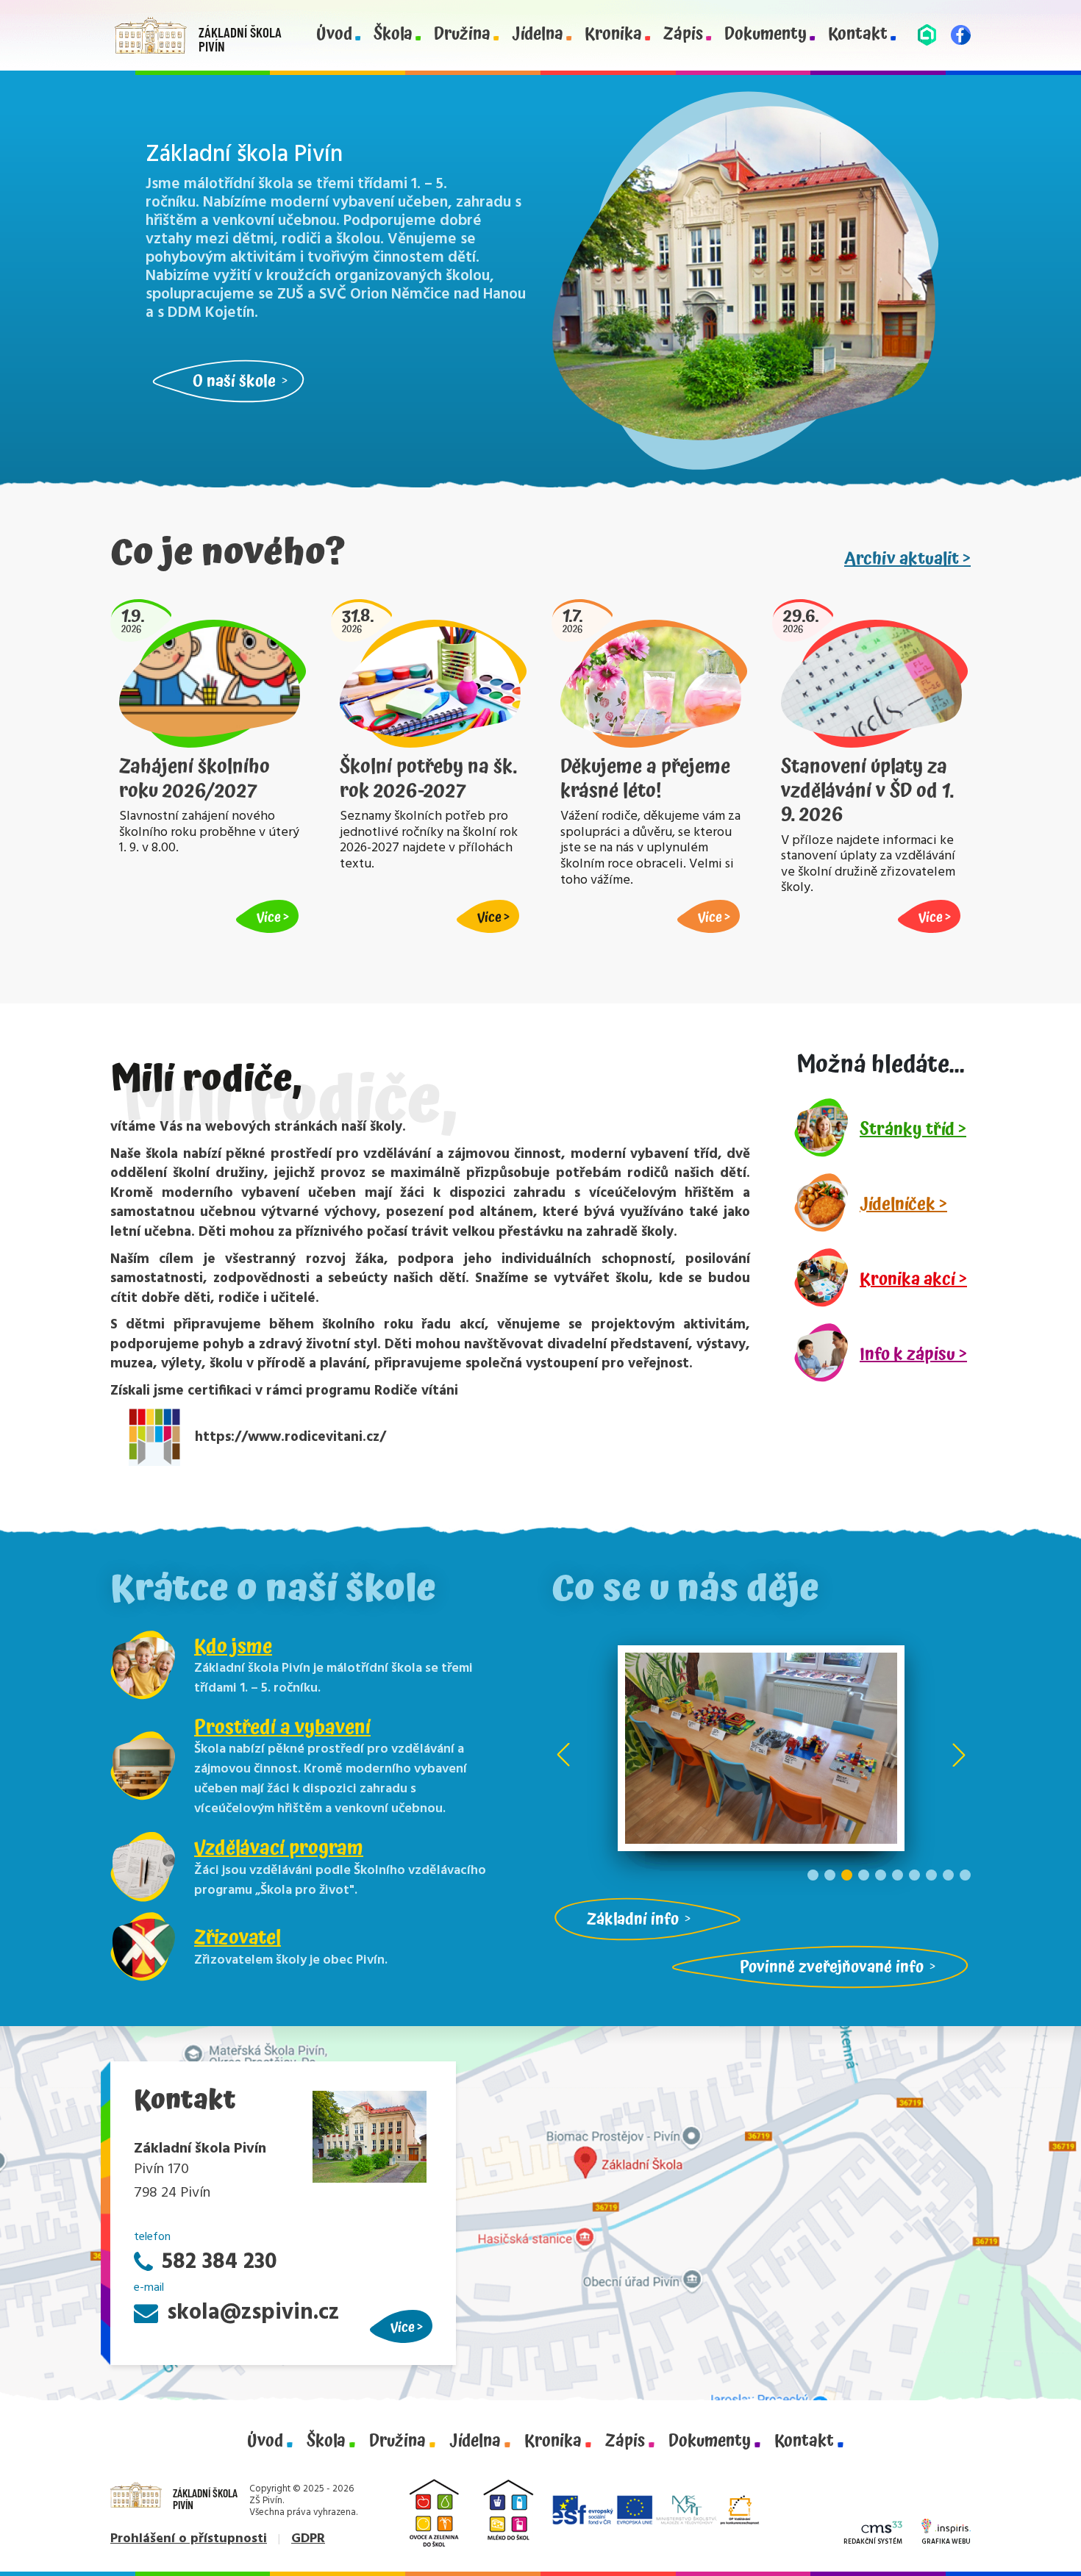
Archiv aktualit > (907, 559)
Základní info (633, 1919)
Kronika (613, 35)
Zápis (683, 35)
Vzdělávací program (279, 1848)
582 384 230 (220, 2262)
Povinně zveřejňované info (832, 1967)
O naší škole (234, 381)
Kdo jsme (233, 1647)
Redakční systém (873, 2542)
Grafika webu (946, 2542)
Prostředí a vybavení (282, 1728)
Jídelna (538, 35)
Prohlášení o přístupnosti (189, 2539)
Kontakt (858, 35)
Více (403, 2327)
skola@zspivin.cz (253, 2313)
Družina (462, 35)
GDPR (308, 2539)
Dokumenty (766, 35)
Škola (393, 35)
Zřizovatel (238, 1938)
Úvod (334, 35)
